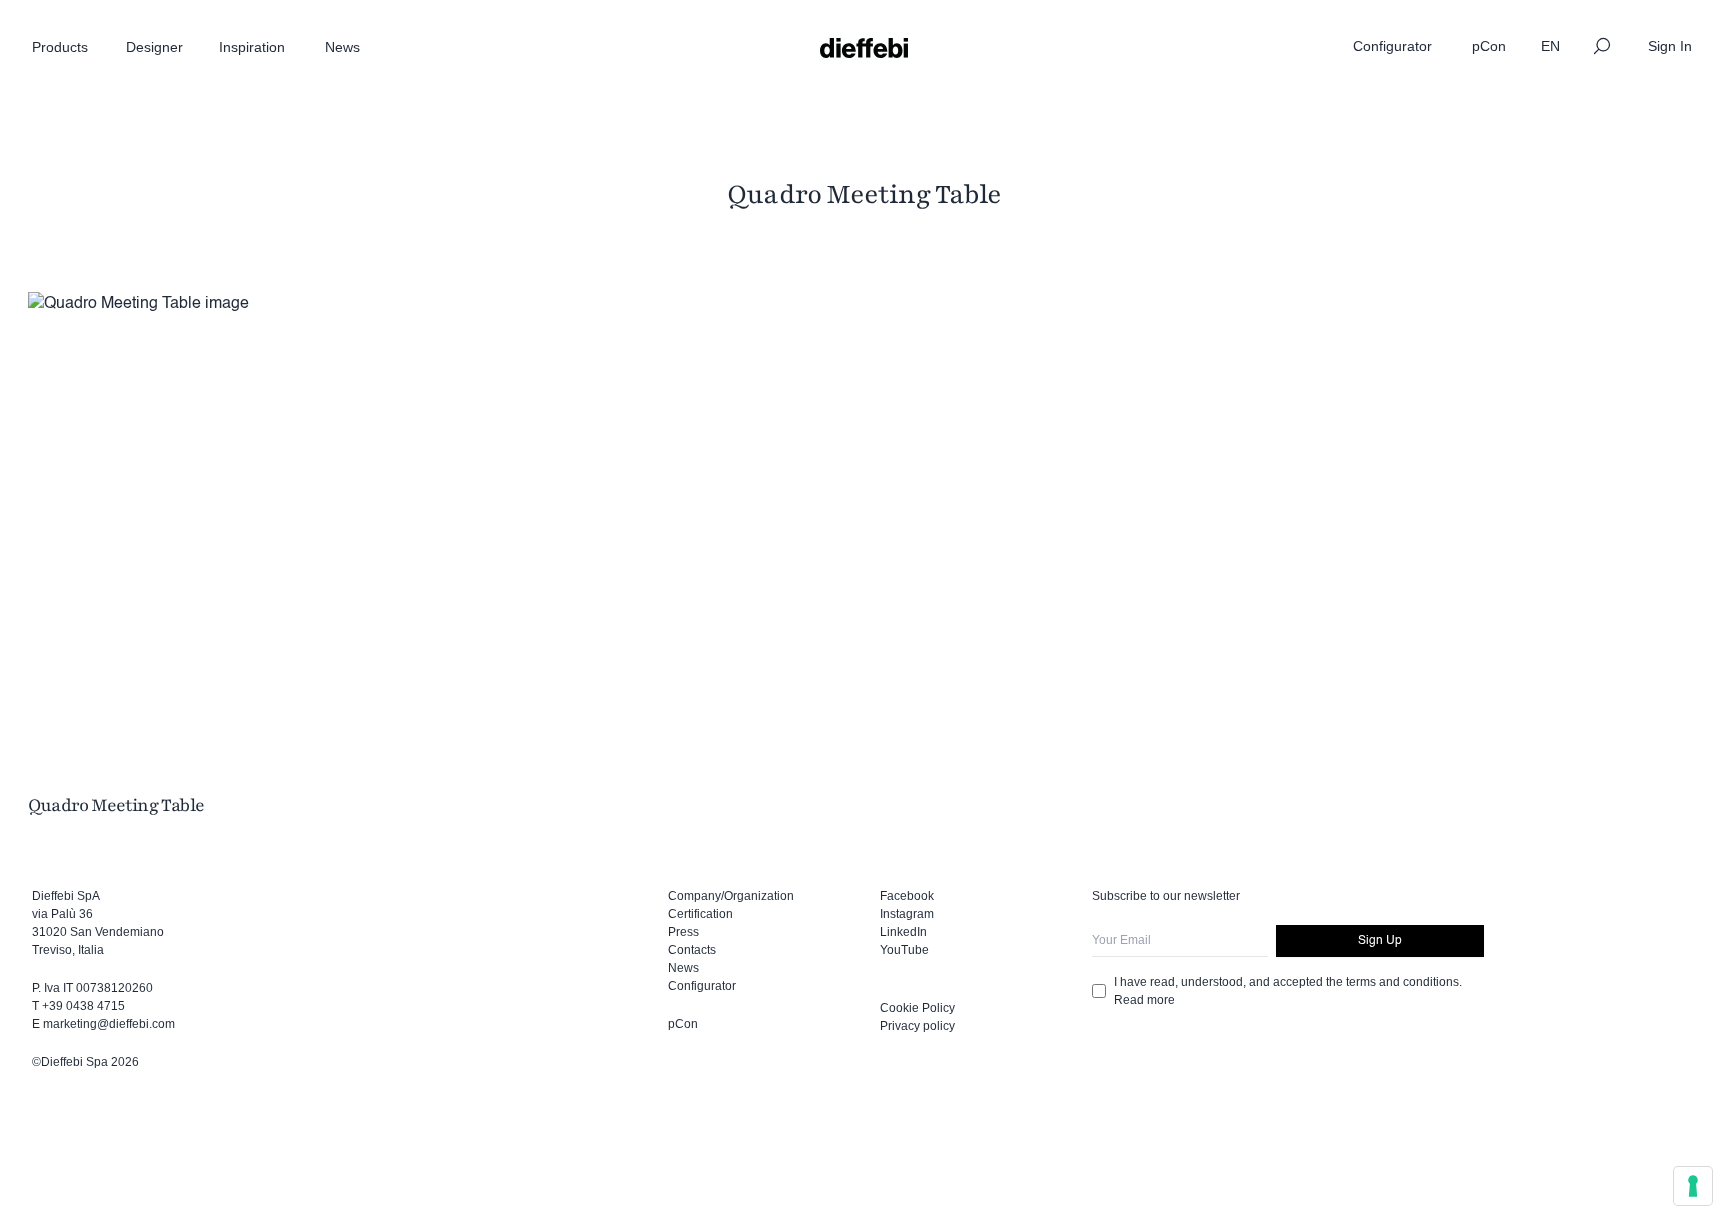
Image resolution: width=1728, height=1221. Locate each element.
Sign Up (1380, 941)
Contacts (692, 950)
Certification (700, 914)
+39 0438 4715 (83, 1006)
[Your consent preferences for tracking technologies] (1693, 1186)
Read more (1144, 1000)
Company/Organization (731, 896)
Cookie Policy (917, 1008)
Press (683, 932)
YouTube (904, 950)
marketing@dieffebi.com (109, 1024)
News (683, 968)
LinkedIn (903, 932)
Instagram (907, 914)
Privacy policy (917, 1026)
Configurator (702, 986)
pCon (683, 1024)
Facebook (907, 896)
